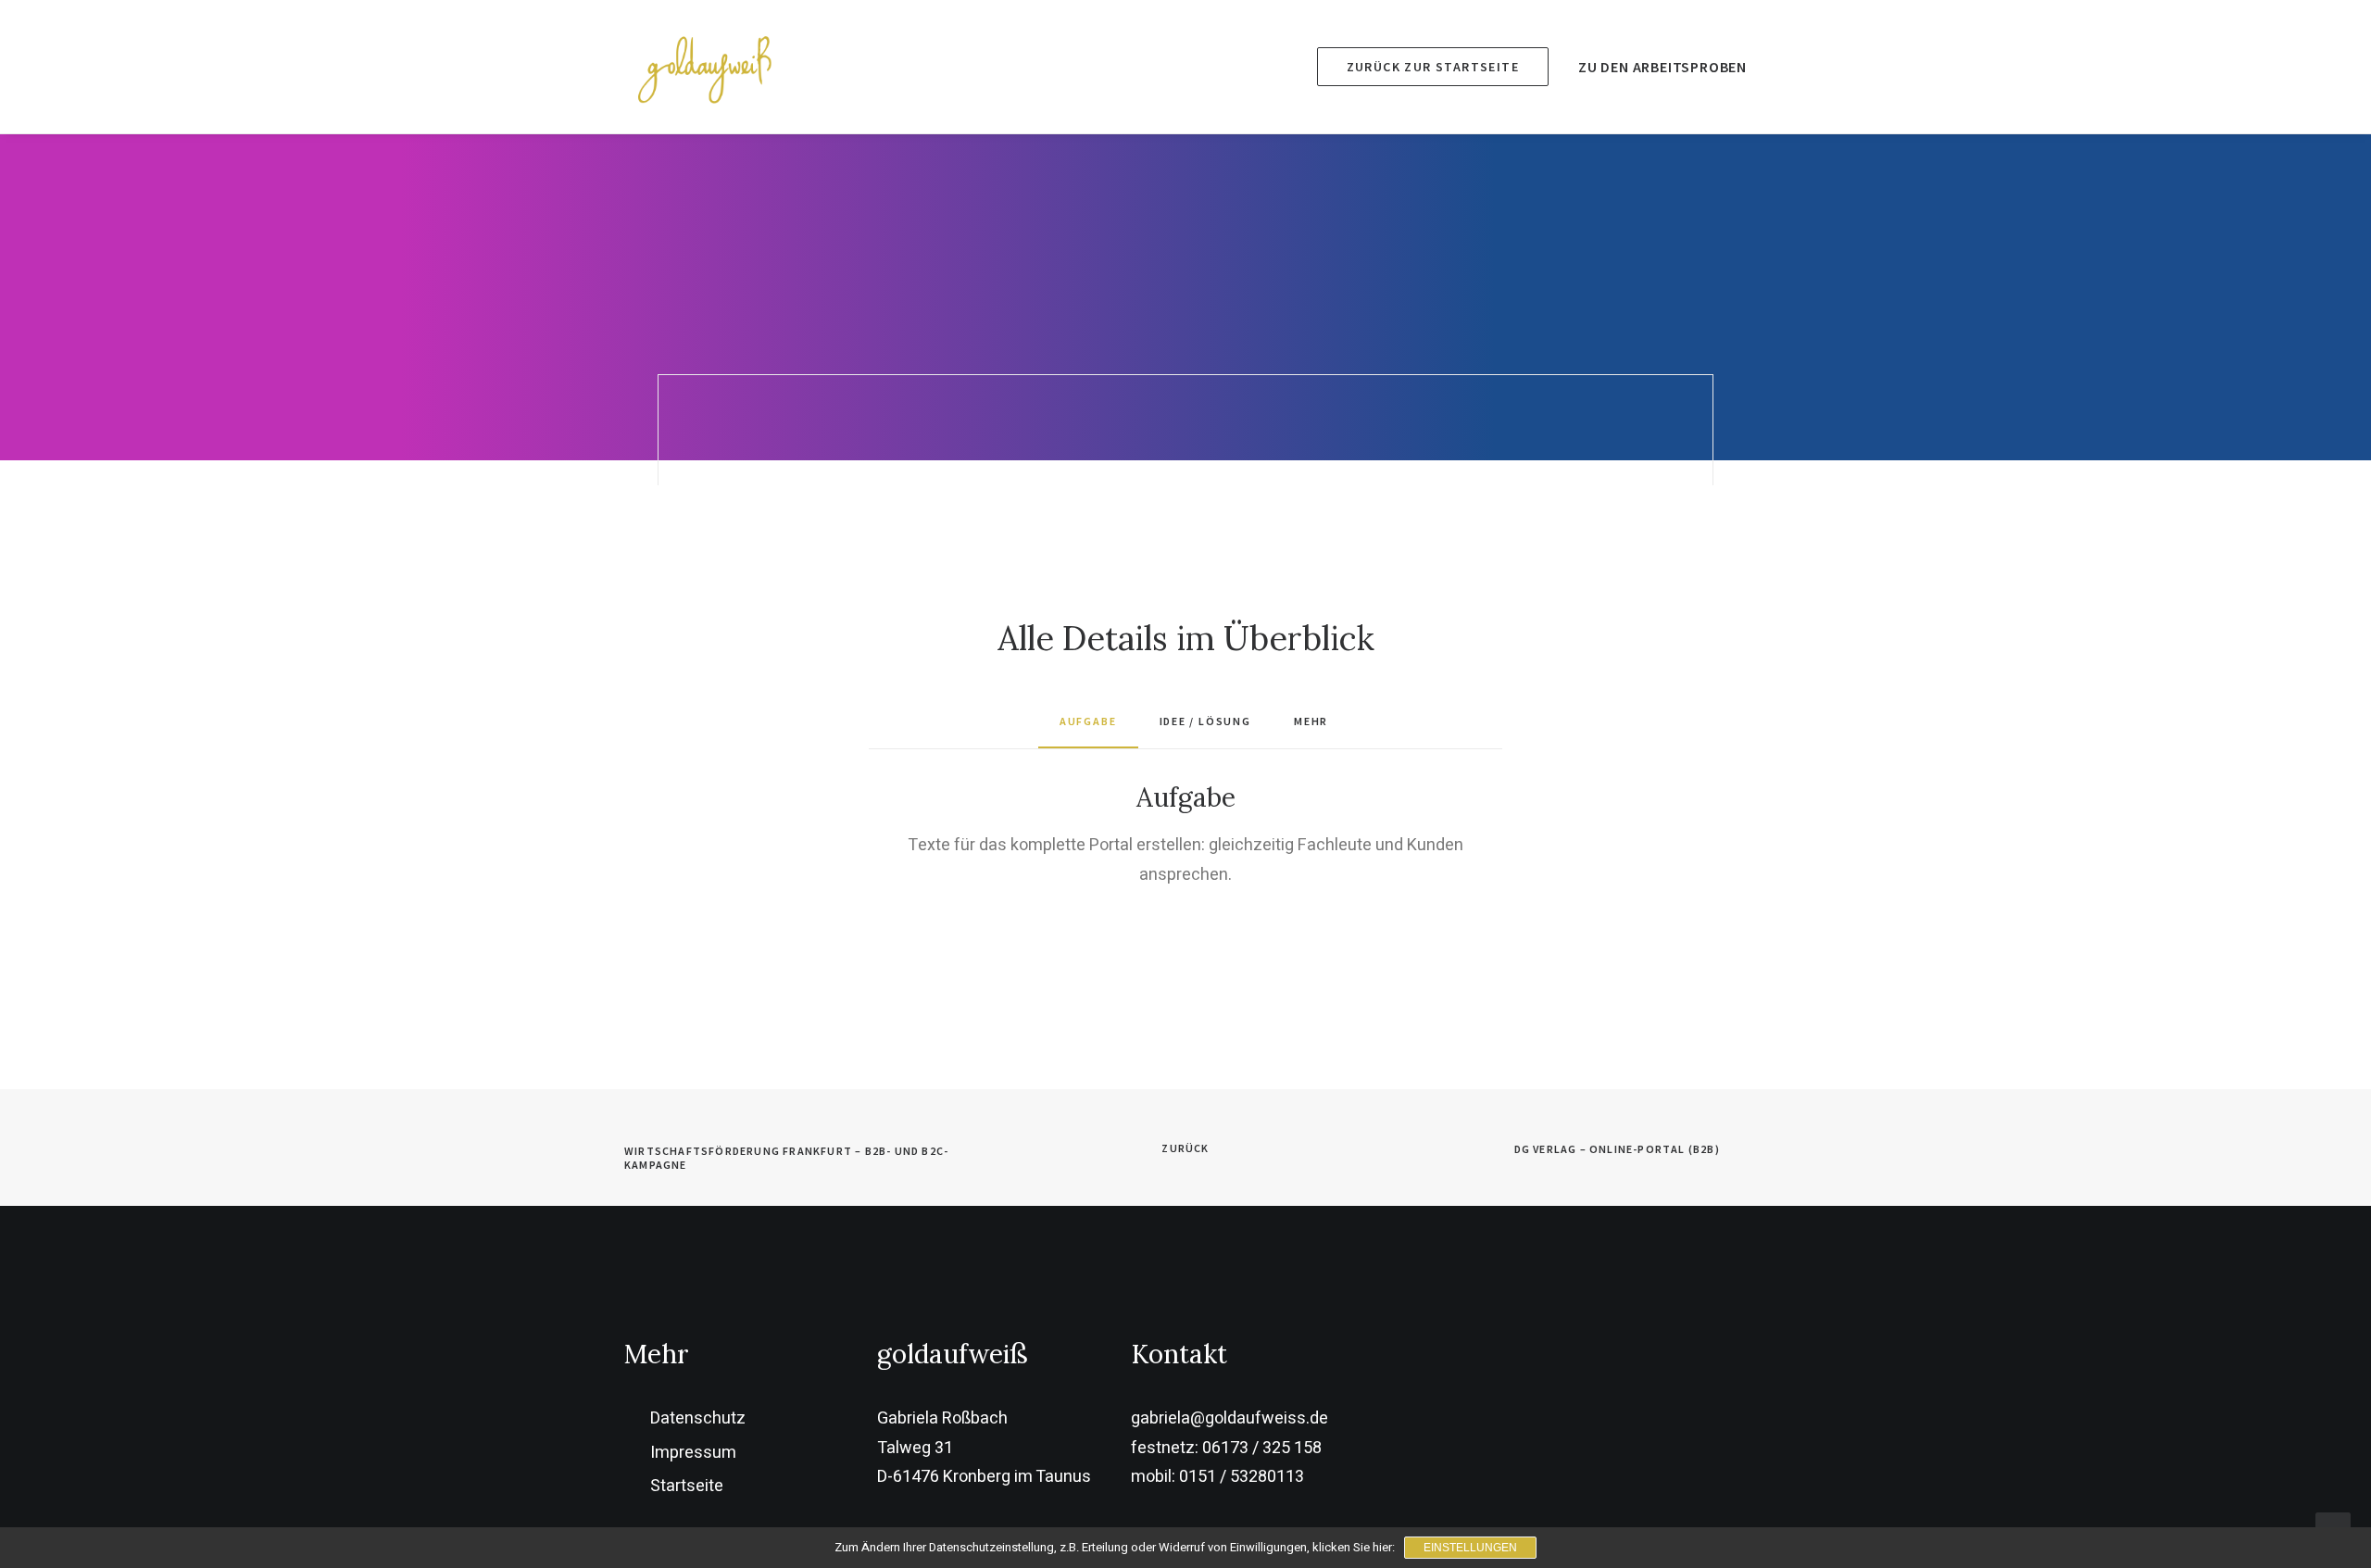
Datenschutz (698, 1418)
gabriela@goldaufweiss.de (1229, 1418)
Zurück (1185, 1148)
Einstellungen (1470, 1548)
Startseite (687, 1486)
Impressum (693, 1453)
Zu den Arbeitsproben (1662, 67)
